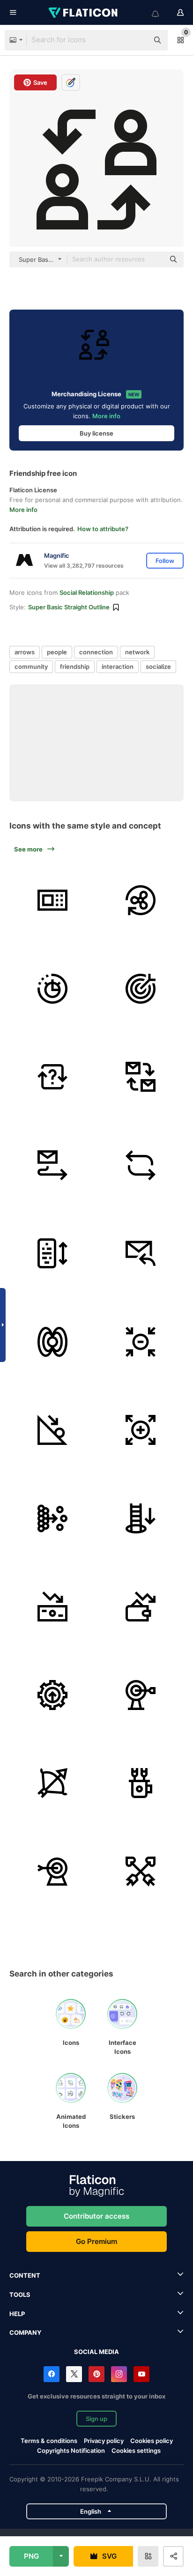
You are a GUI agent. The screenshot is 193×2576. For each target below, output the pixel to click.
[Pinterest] (96, 2374)
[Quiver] (141, 1783)
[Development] (52, 1695)
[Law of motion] (52, 1430)
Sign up (96, 2419)
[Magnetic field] (52, 1342)
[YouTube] (141, 2374)
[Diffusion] (52, 1518)
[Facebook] (52, 2374)
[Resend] (141, 1253)
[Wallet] (141, 1606)
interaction (118, 666)
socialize (158, 666)
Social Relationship (87, 592)
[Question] (52, 1077)
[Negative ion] (141, 1342)
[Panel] (52, 900)
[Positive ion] (141, 1430)
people (57, 652)
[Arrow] (141, 1872)
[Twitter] (74, 2374)
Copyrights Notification (71, 2450)
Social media (96, 2352)
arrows (25, 652)
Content (25, 2275)
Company (25, 2332)
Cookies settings (136, 2451)
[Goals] (141, 1695)
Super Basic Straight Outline (69, 607)
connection (96, 652)
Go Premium (96, 2241)
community (31, 666)
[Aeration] (141, 900)
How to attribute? (103, 529)
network (137, 652)
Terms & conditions (49, 2441)
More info (106, 416)
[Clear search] (137, 40)
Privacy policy (104, 2441)
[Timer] (52, 989)
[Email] (52, 1165)
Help (17, 2314)
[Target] (141, 989)
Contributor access (96, 2216)
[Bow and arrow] (52, 1783)
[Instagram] (119, 2374)
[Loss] (52, 1606)
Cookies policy (152, 2441)
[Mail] (141, 1077)
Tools (20, 2295)
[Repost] (141, 1165)
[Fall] (141, 1518)
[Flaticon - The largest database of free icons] (84, 13)
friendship (75, 666)
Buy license (96, 433)
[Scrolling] (52, 1253)
